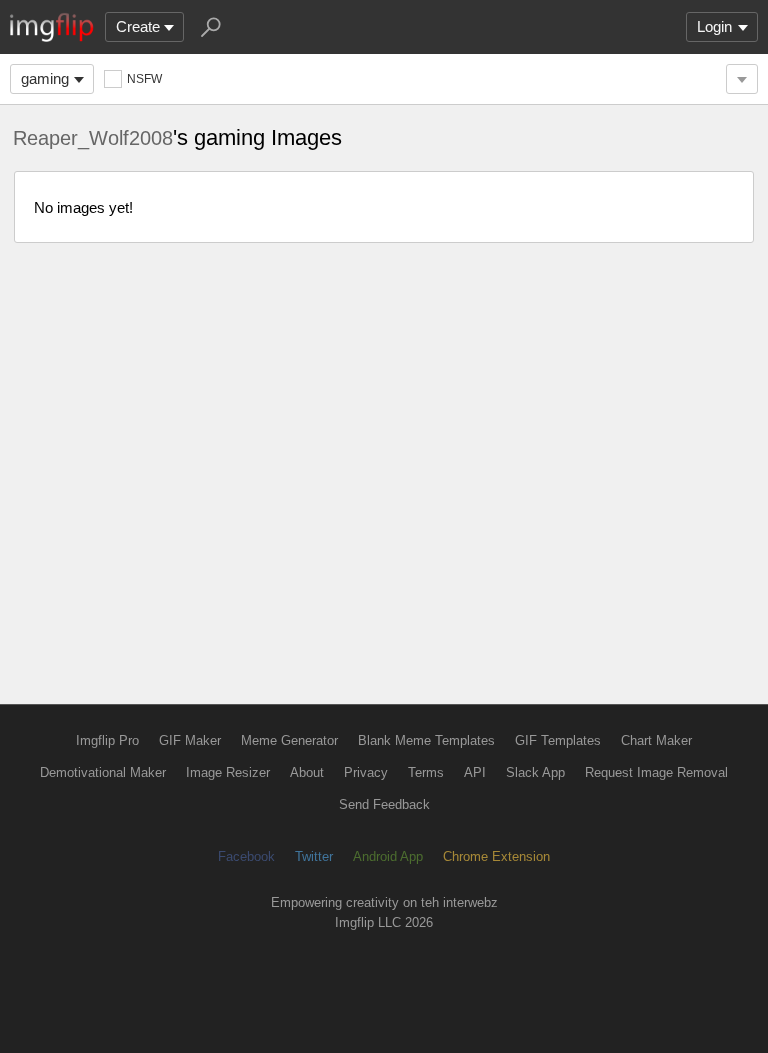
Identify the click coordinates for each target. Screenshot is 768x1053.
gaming (45, 78)
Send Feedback (384, 804)
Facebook (246, 856)
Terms (426, 772)
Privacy (366, 772)
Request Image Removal (656, 772)
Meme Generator (289, 740)
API (475, 772)
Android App (388, 856)
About (307, 772)
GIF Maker (190, 740)
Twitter (314, 856)
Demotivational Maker (103, 772)
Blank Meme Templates (426, 740)
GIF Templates (558, 740)
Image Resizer (228, 772)
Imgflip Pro (107, 740)
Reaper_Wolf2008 (93, 138)
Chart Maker (656, 740)
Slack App (535, 772)
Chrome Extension (496, 856)
